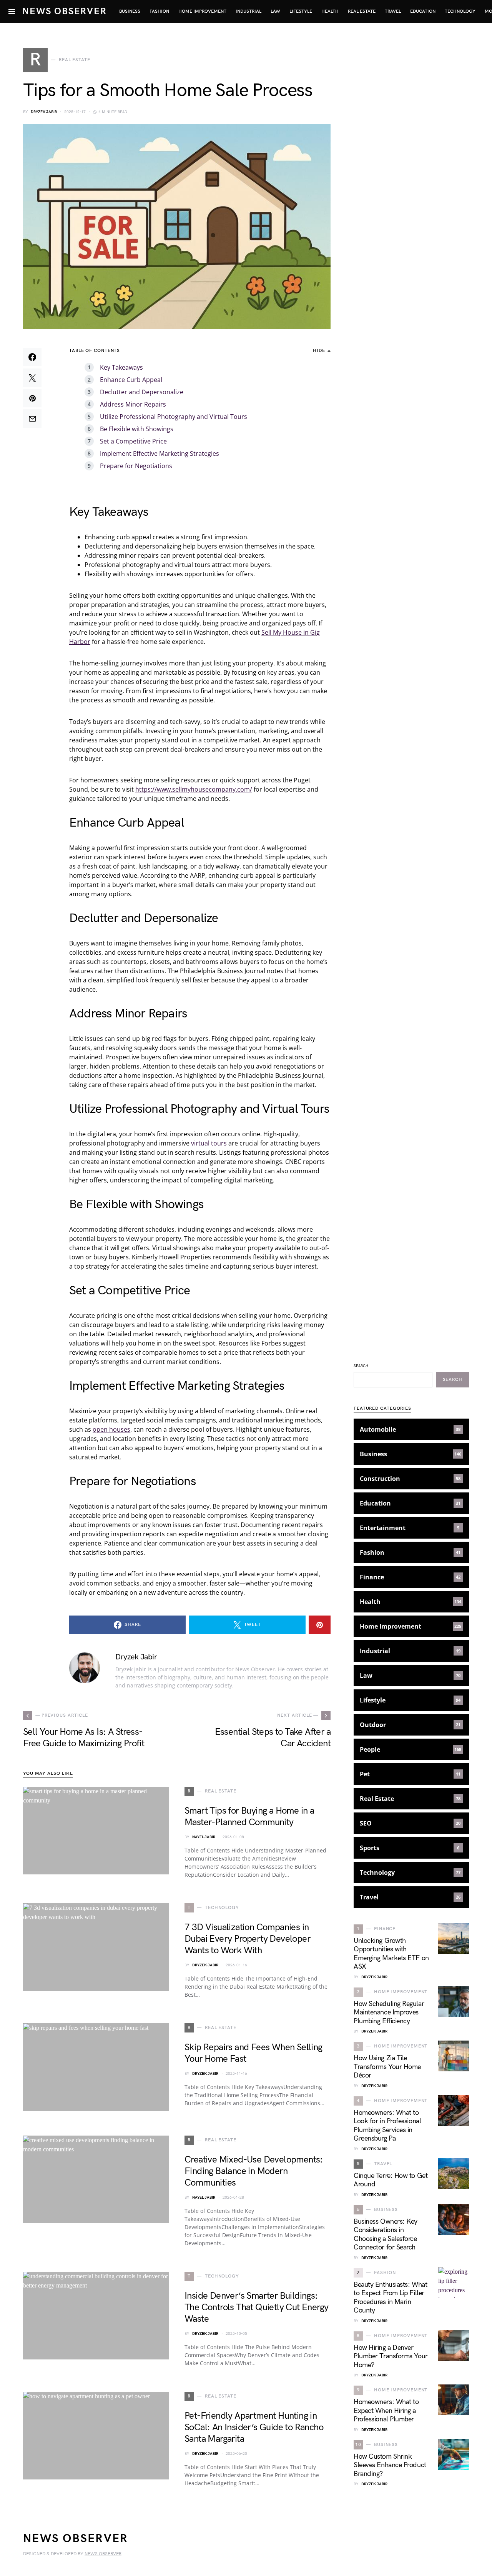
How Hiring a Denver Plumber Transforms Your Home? (391, 2356)
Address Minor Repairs (133, 404)
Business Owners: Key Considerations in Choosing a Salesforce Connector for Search (386, 2235)
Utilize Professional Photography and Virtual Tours (174, 417)
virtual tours (209, 1143)
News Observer (64, 11)
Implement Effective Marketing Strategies (160, 454)
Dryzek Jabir (44, 112)
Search (361, 1366)
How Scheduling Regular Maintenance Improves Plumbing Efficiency (389, 2012)
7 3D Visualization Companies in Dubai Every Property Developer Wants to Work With (247, 1939)
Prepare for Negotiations (136, 466)
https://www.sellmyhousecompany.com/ (194, 789)
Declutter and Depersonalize (142, 392)
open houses (111, 1429)
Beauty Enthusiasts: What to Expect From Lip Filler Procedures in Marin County (390, 2298)
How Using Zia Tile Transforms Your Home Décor (387, 2067)
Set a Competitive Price (133, 441)
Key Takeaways (121, 367)
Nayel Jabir (204, 1837)
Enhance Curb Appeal (131, 380)
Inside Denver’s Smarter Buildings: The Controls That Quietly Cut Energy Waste (256, 2307)
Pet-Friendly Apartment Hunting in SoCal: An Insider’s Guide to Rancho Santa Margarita (254, 2427)
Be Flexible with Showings (137, 429)
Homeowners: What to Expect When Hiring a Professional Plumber (386, 2411)
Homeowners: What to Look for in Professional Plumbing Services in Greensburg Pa (387, 2126)
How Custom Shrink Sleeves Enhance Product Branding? (390, 2465)
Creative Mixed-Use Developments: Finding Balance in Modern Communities (254, 2171)
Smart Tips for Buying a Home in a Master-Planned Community (249, 1817)
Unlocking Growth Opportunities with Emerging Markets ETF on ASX (391, 1954)
